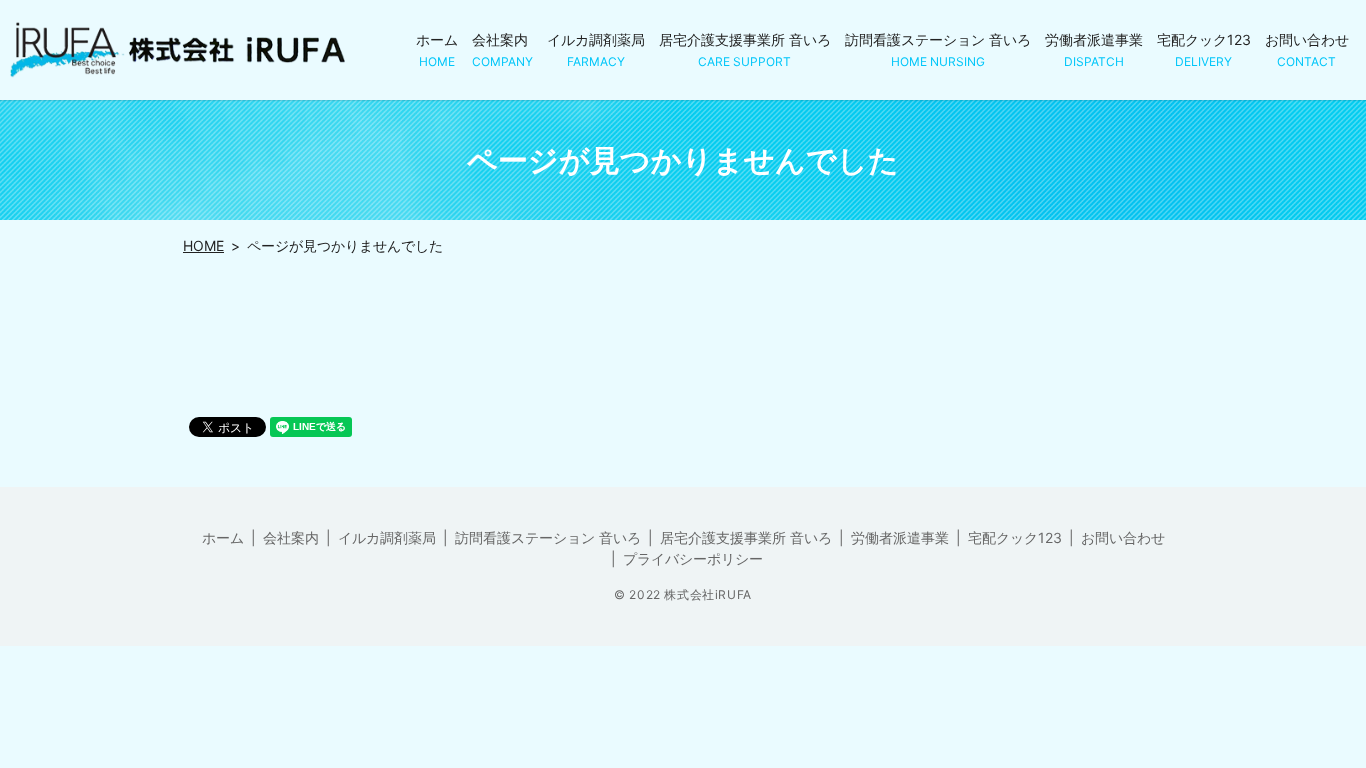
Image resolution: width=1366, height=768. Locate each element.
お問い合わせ (1307, 49)
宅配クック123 (1204, 49)
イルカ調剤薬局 (596, 49)
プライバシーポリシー (693, 558)
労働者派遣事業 (1094, 49)
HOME (203, 245)
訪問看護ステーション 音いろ (938, 49)
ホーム (437, 49)
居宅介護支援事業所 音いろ (745, 49)
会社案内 (502, 49)
